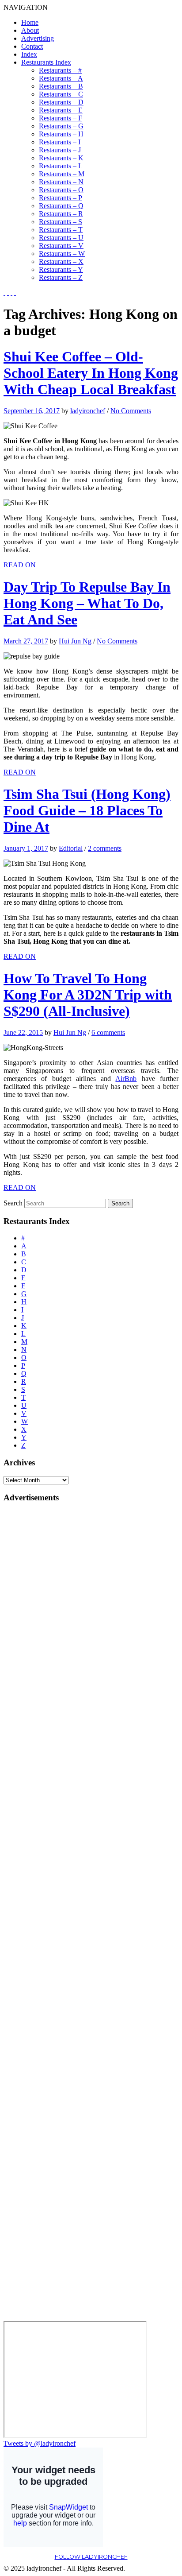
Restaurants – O (61, 190)
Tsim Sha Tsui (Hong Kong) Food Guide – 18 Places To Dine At (87, 810)
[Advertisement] (39, 1643)
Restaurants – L (61, 166)
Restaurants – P (61, 198)
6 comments (108, 1032)
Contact (32, 46)
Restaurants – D (61, 102)
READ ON (20, 565)
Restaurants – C (61, 94)
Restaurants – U (61, 238)
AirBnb (126, 1079)
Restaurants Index (46, 62)
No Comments (131, 411)
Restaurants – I (60, 142)
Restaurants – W (62, 254)
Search (13, 1203)
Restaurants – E (61, 110)
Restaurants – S (61, 222)
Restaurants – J (60, 150)
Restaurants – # (60, 70)
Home (30, 22)
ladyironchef (88, 411)
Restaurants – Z (61, 277)
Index (29, 54)
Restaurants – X (61, 261)
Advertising (38, 38)
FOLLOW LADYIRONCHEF (91, 2557)
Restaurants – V (61, 246)
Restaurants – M (62, 174)
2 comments (105, 848)
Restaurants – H (61, 134)
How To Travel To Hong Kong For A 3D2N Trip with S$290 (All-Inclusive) (88, 995)
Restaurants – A (61, 78)
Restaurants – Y (61, 269)
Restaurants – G (61, 126)
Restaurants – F (61, 118)
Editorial (71, 848)
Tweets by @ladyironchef (40, 2443)
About (30, 30)
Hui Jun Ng (75, 641)
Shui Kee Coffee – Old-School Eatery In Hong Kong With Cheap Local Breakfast (91, 373)
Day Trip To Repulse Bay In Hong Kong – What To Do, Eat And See (87, 603)
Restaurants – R (61, 214)
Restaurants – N (61, 182)
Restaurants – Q (61, 206)
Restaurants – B (61, 86)
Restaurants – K (61, 158)
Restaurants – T (61, 230)
